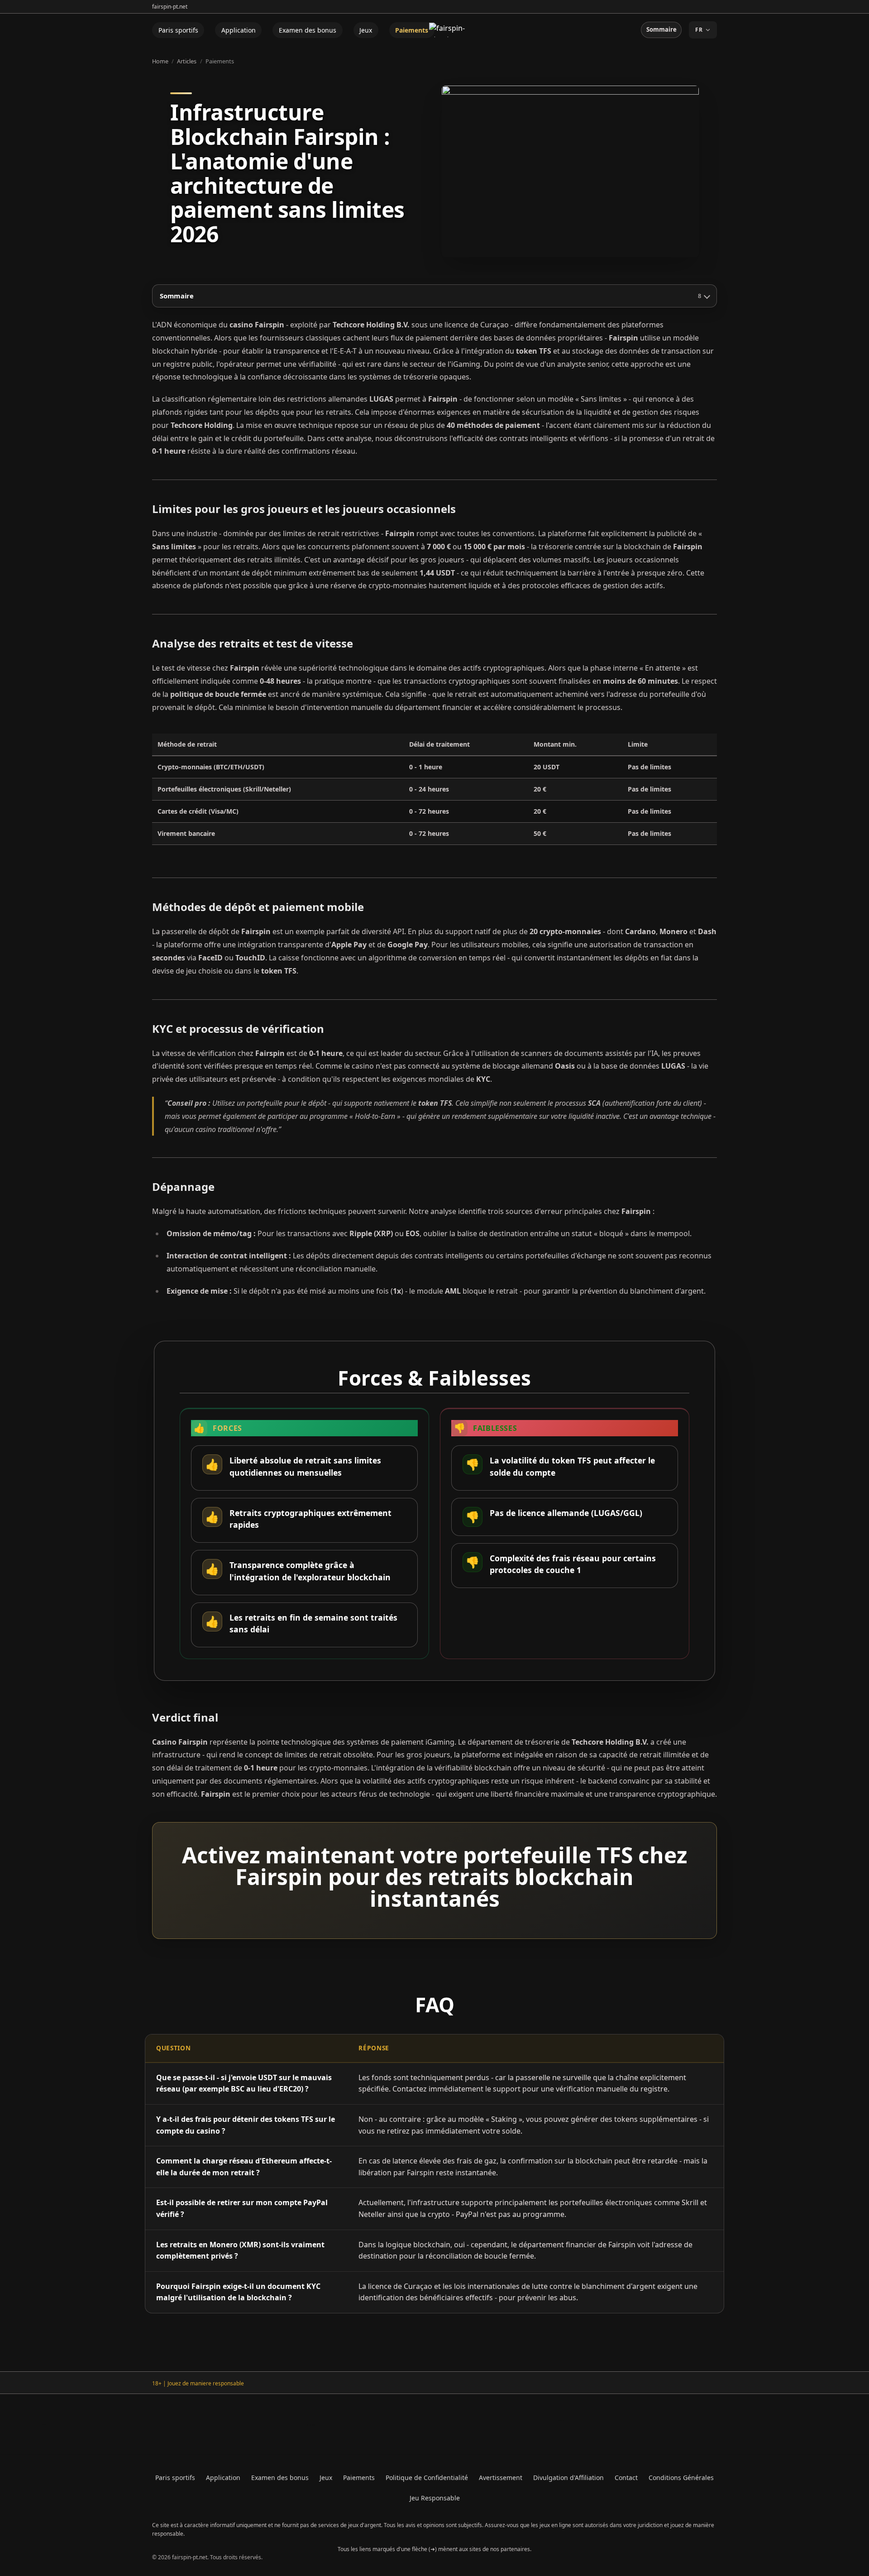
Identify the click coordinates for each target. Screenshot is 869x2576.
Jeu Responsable (435, 2498)
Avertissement (501, 2478)
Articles (187, 61)
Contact (626, 2478)
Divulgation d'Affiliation (568, 2478)
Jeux (366, 30)
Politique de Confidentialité (427, 2478)
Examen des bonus (308, 30)
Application (239, 30)
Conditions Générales (681, 2478)
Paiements (412, 30)
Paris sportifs (178, 30)
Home (160, 61)
